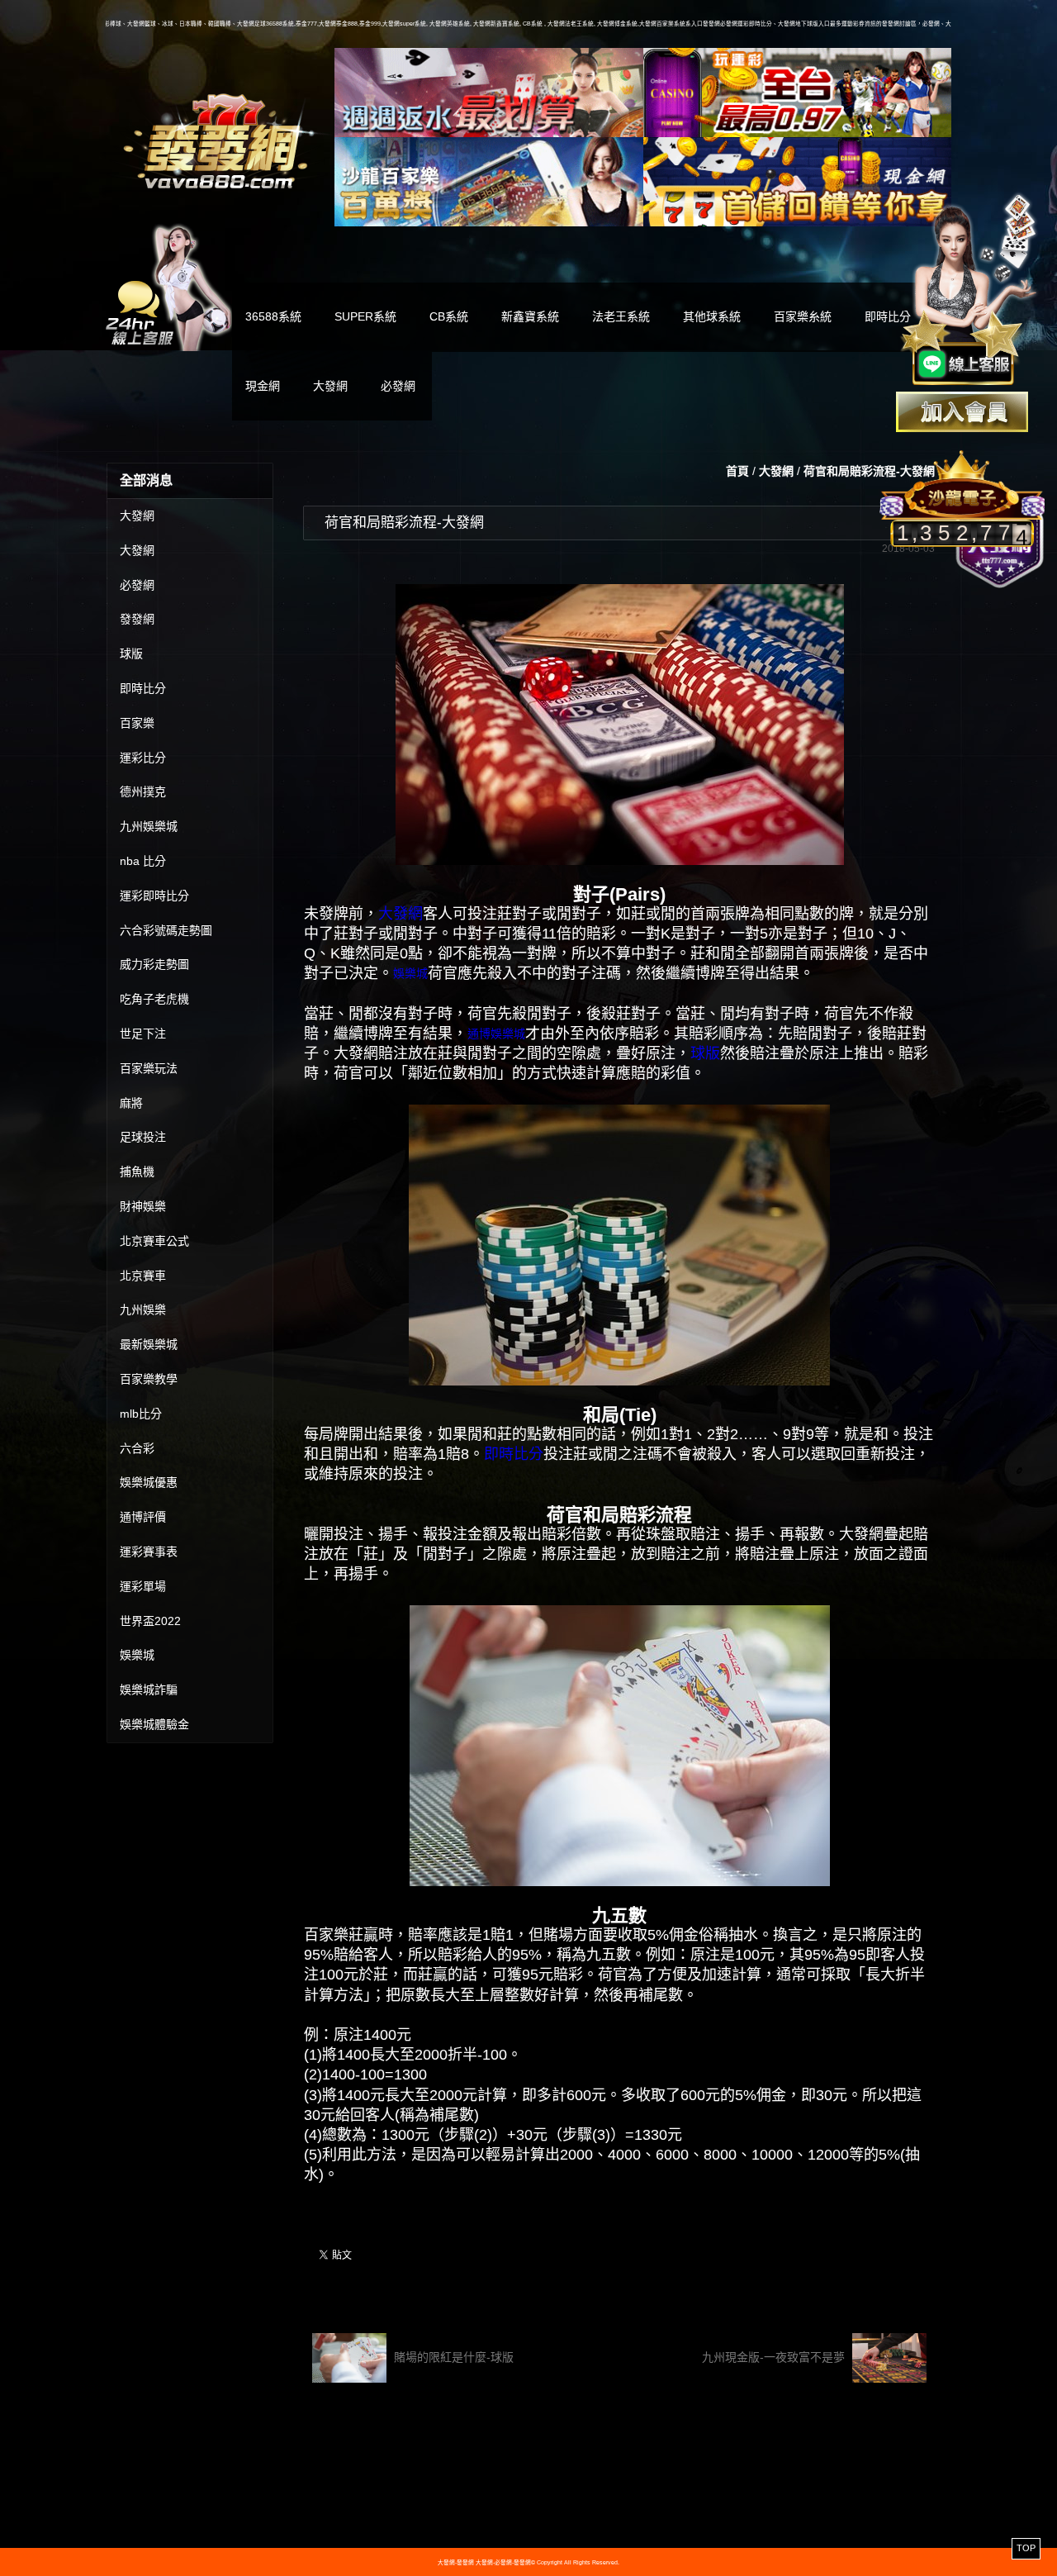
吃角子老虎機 (154, 999)
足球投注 (143, 1137)
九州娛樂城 (149, 826)
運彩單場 (143, 1586)
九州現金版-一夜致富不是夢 (775, 2357)
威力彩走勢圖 (154, 964)
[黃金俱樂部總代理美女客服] (969, 291)
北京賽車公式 (154, 1241)
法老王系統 (621, 316)
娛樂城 (137, 1655)
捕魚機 (137, 1172)
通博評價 (143, 1517)
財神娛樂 (143, 1206)
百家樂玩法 (149, 1068)
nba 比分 (143, 861)
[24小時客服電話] (169, 285)
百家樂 (137, 723)
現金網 (263, 386)
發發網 (137, 619)
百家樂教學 (149, 1379)
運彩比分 (143, 758)
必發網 (398, 386)
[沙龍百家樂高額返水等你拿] (489, 182)
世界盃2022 (150, 1621)
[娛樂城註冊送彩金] (962, 412)
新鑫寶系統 (530, 316)
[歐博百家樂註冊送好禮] (489, 93)
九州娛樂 (143, 1309)
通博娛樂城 (496, 1034)
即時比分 (143, 688)
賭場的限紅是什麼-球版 (452, 2357)
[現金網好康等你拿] (798, 182)
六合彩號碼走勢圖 (166, 930)
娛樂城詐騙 (149, 1690)
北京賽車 (143, 1276)
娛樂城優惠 (149, 1482)
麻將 (131, 1103)
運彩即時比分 (154, 896)
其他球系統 (712, 316)
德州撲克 (143, 791)
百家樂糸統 (803, 316)
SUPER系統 (365, 316)
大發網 (330, 386)
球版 (131, 654)
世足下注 (143, 1034)
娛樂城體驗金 (154, 1724)
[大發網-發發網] (220, 139)
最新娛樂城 (149, 1344)
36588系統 (273, 316)
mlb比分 (141, 1414)
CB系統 (449, 316)
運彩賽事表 (149, 1552)
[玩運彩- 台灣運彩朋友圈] (798, 93)
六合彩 (137, 1448)
